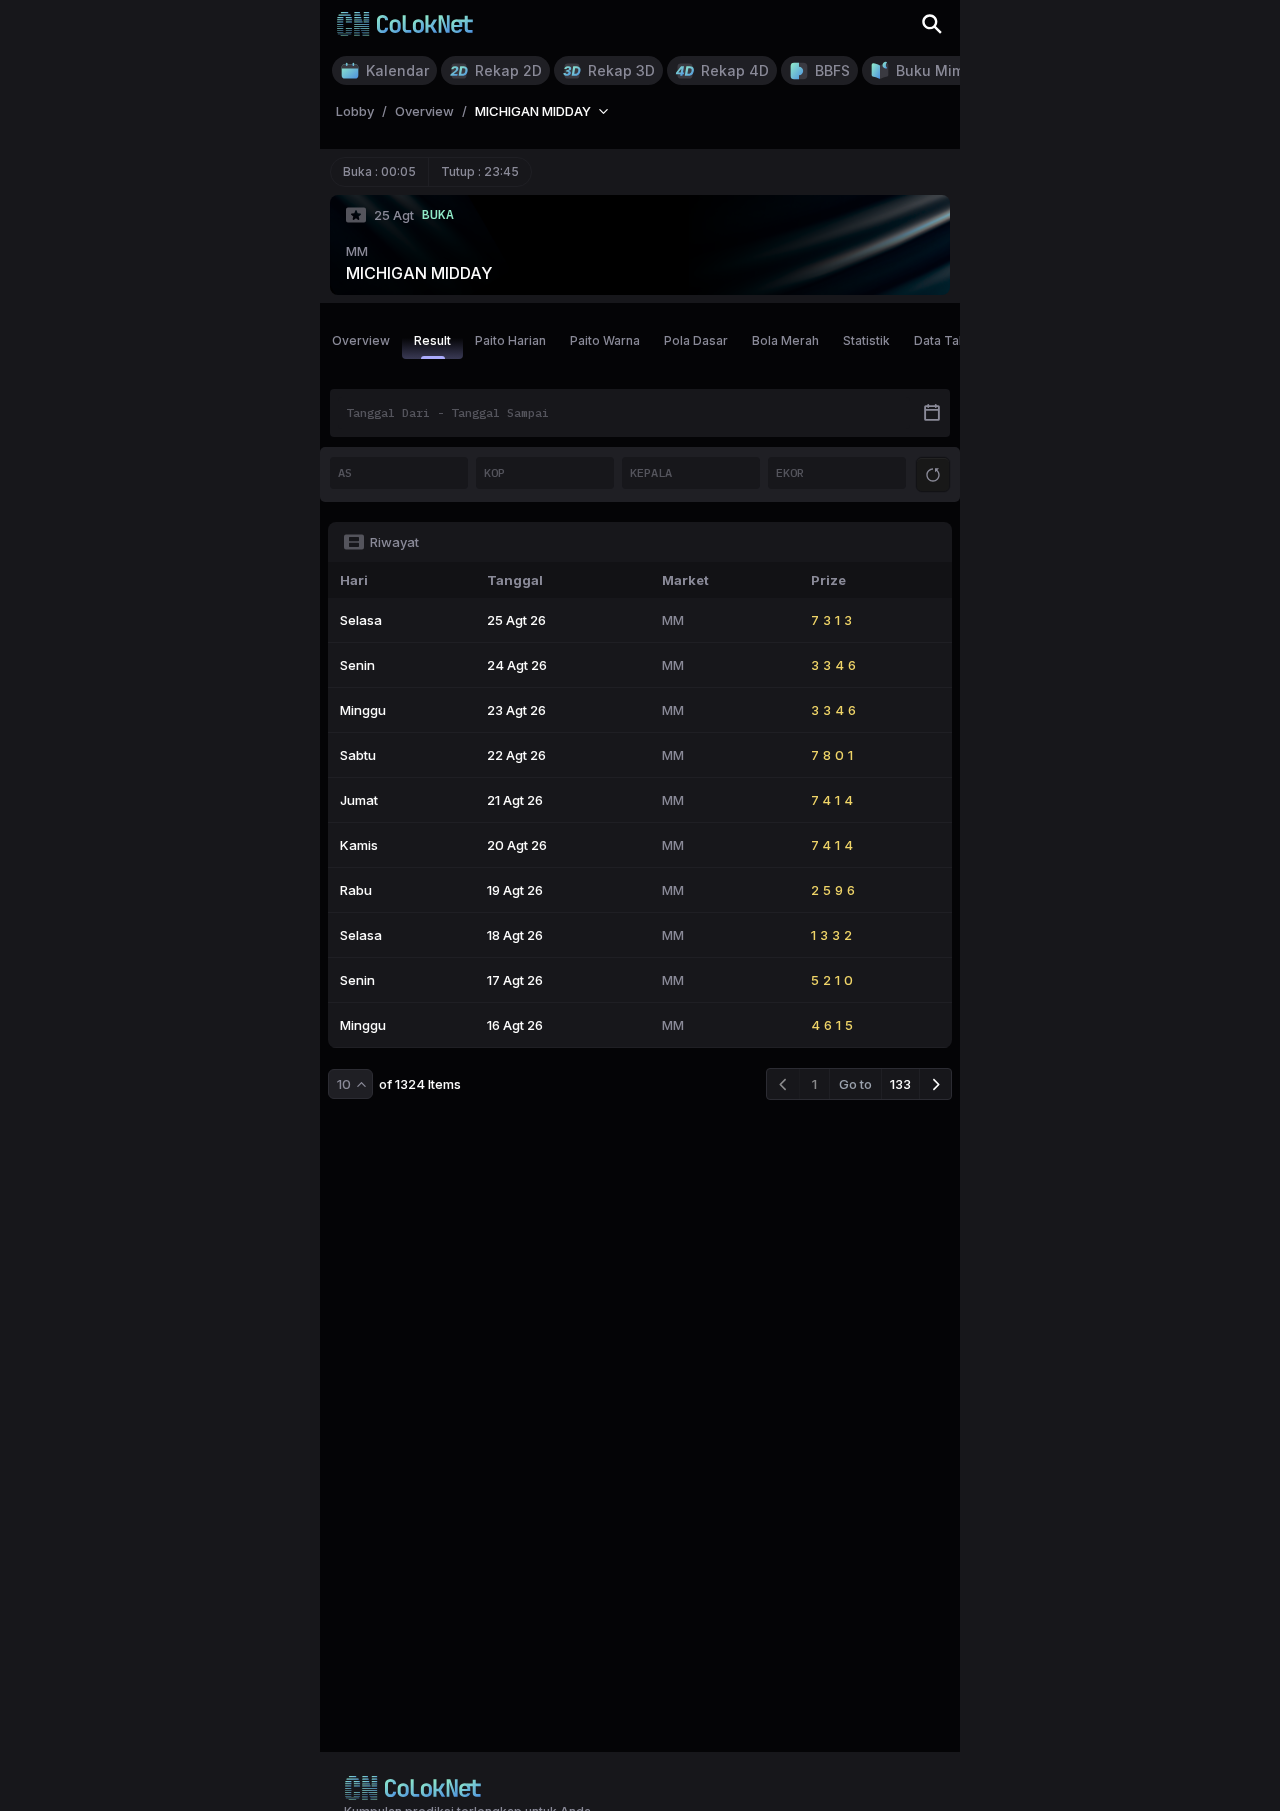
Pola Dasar (696, 340)
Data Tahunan (954, 340)
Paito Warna (605, 340)
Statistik (866, 340)
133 (900, 1084)
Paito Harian (510, 340)
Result (432, 340)
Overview (361, 340)
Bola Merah (785, 340)
